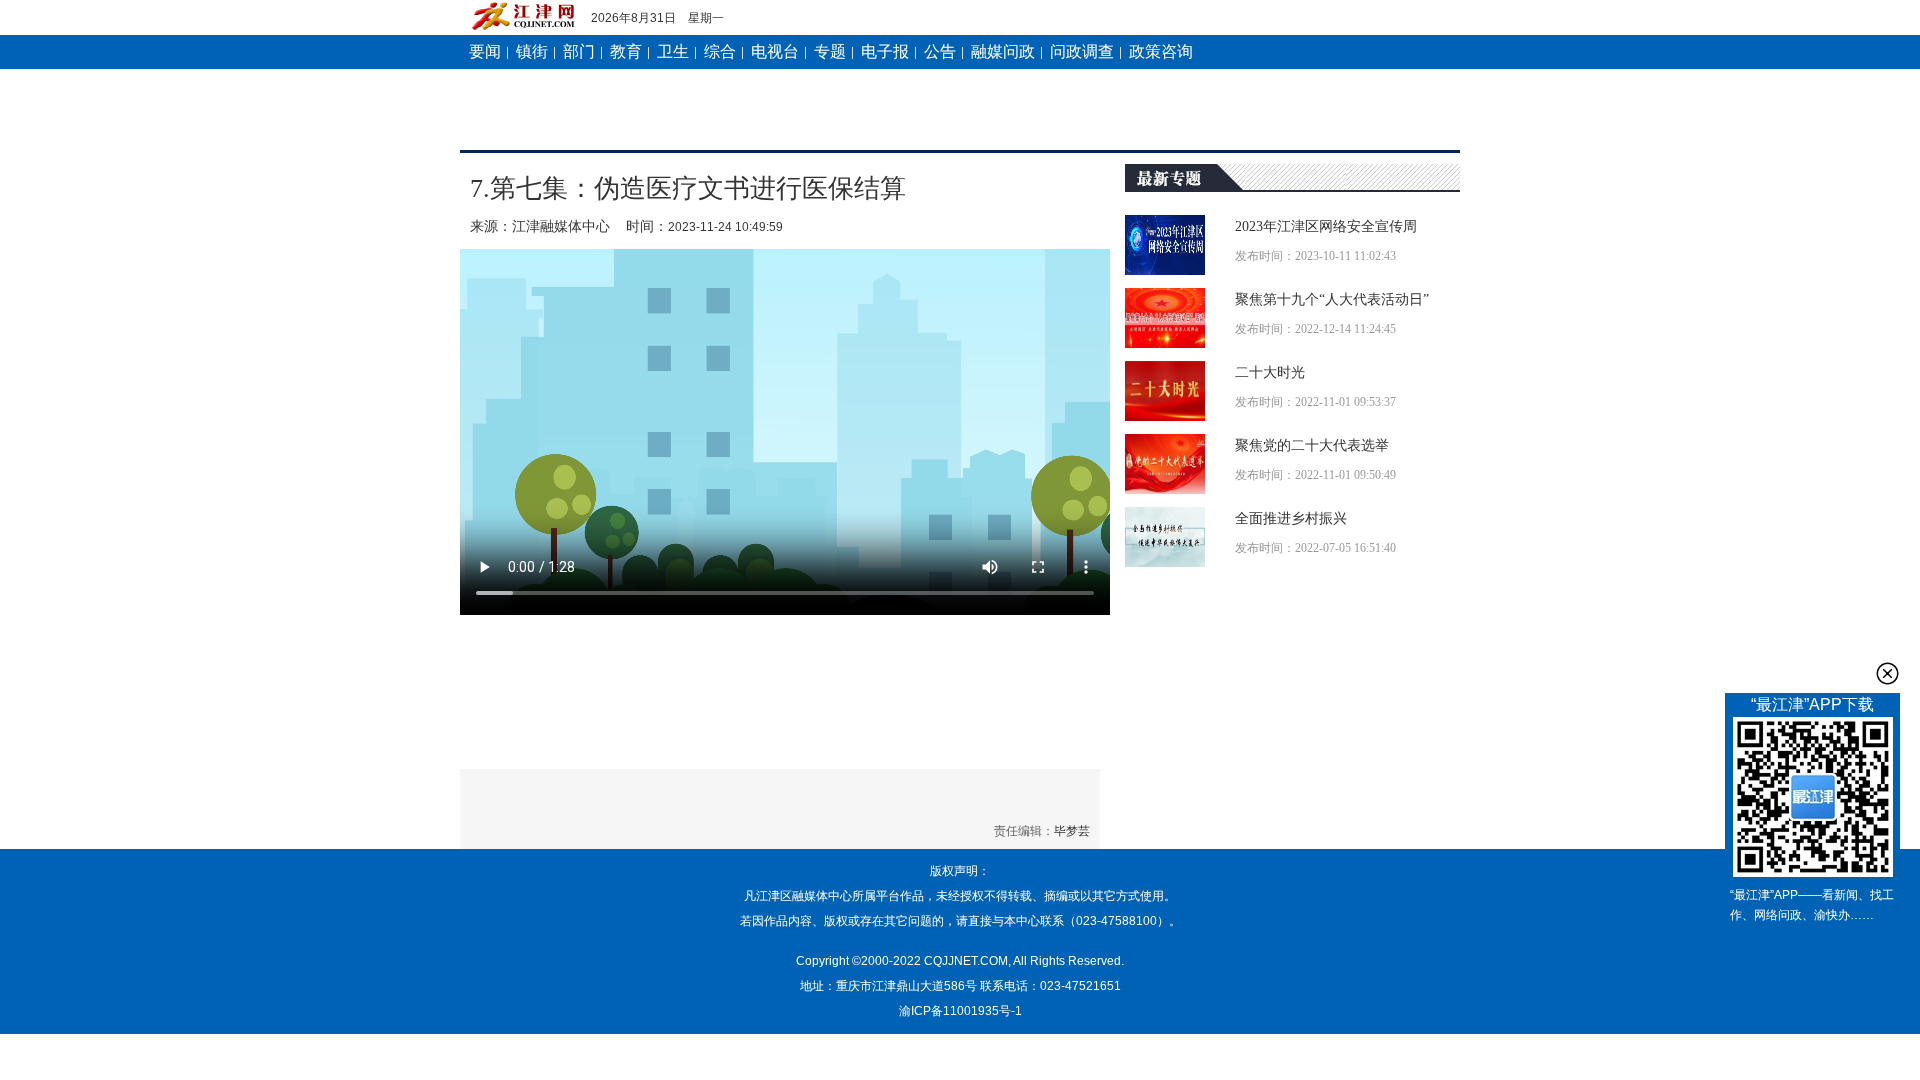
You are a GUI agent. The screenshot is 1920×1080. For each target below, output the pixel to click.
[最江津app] (1812, 801)
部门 (579, 51)
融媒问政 (1003, 51)
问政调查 (1082, 51)
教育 (626, 51)
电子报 (885, 51)
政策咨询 (1161, 51)
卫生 (673, 51)
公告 (940, 51)
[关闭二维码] (1887, 673)
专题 (830, 51)
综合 (720, 51)
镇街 (532, 51)
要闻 (485, 51)
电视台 (775, 51)
